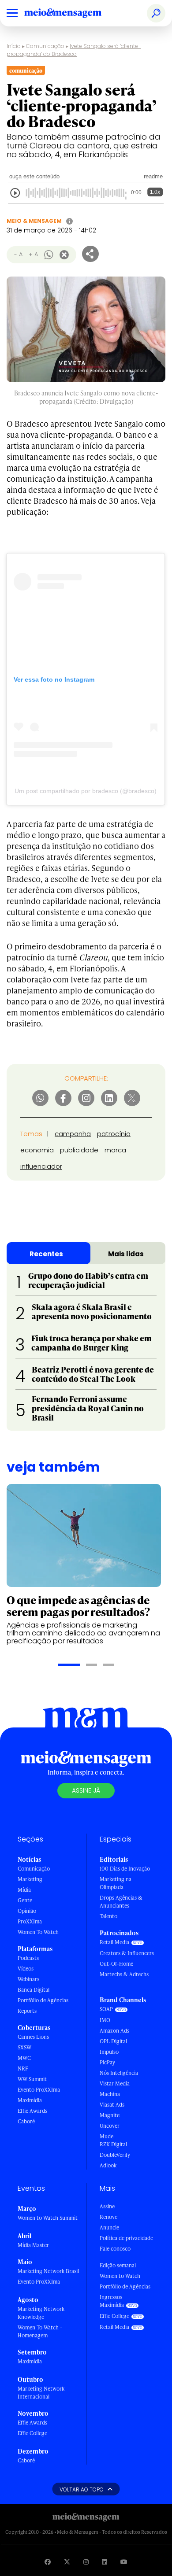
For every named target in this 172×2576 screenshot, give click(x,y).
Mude (107, 2136)
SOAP (106, 2009)
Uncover (110, 2126)
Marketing (30, 1879)
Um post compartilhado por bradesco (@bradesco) (86, 791)
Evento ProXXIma (39, 2090)
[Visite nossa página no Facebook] (48, 2562)
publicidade (79, 1150)
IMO (105, 2020)
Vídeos (26, 1969)
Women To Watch (38, 1932)
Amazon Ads (114, 2031)
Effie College (32, 2433)
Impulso (109, 2052)
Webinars (28, 1979)
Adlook (108, 2165)
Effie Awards (32, 2111)
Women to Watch (120, 2276)
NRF (23, 2069)
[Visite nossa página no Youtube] (124, 2562)
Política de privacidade (126, 2238)
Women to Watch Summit (48, 2218)
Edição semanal (118, 2265)
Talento (108, 1916)
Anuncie (109, 2227)
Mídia (24, 1890)
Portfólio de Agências (43, 2000)
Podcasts (28, 1958)
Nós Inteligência (119, 2073)
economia (37, 1150)
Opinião (27, 1911)
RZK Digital (113, 2144)
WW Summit (32, 2079)
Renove (108, 2217)
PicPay (107, 2062)
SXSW (24, 2047)
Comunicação (45, 46)
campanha (73, 1134)
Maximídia (30, 2100)
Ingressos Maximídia (112, 2301)
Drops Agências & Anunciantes (121, 1902)
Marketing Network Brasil (48, 2271)
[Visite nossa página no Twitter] (67, 2562)
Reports (27, 2011)
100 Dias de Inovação (125, 1869)
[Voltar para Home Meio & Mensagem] (73, 13)
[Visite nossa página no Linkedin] (105, 2562)
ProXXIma (30, 1921)
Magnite (110, 2115)
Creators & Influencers (127, 1953)
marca (115, 1150)
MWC (24, 2058)
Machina (110, 2094)
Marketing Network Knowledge (41, 2313)
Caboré (26, 2121)
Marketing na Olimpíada (116, 1883)
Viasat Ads (112, 2105)
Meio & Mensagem (34, 221)
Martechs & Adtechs (124, 1974)
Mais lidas (126, 1254)
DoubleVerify (115, 2155)
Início (14, 46)
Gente (25, 1900)
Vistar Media (115, 2083)
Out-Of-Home (116, 1964)
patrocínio (114, 1134)
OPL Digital (113, 2041)
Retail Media (114, 1942)
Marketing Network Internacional (41, 2393)
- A (18, 254)
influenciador (41, 1166)
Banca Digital (34, 1990)
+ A (33, 254)
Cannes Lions (33, 2037)
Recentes (46, 1254)
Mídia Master (33, 2245)
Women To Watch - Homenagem (40, 2331)
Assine (107, 2206)
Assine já (86, 1790)
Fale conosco (115, 2249)
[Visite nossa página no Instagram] (86, 2562)
